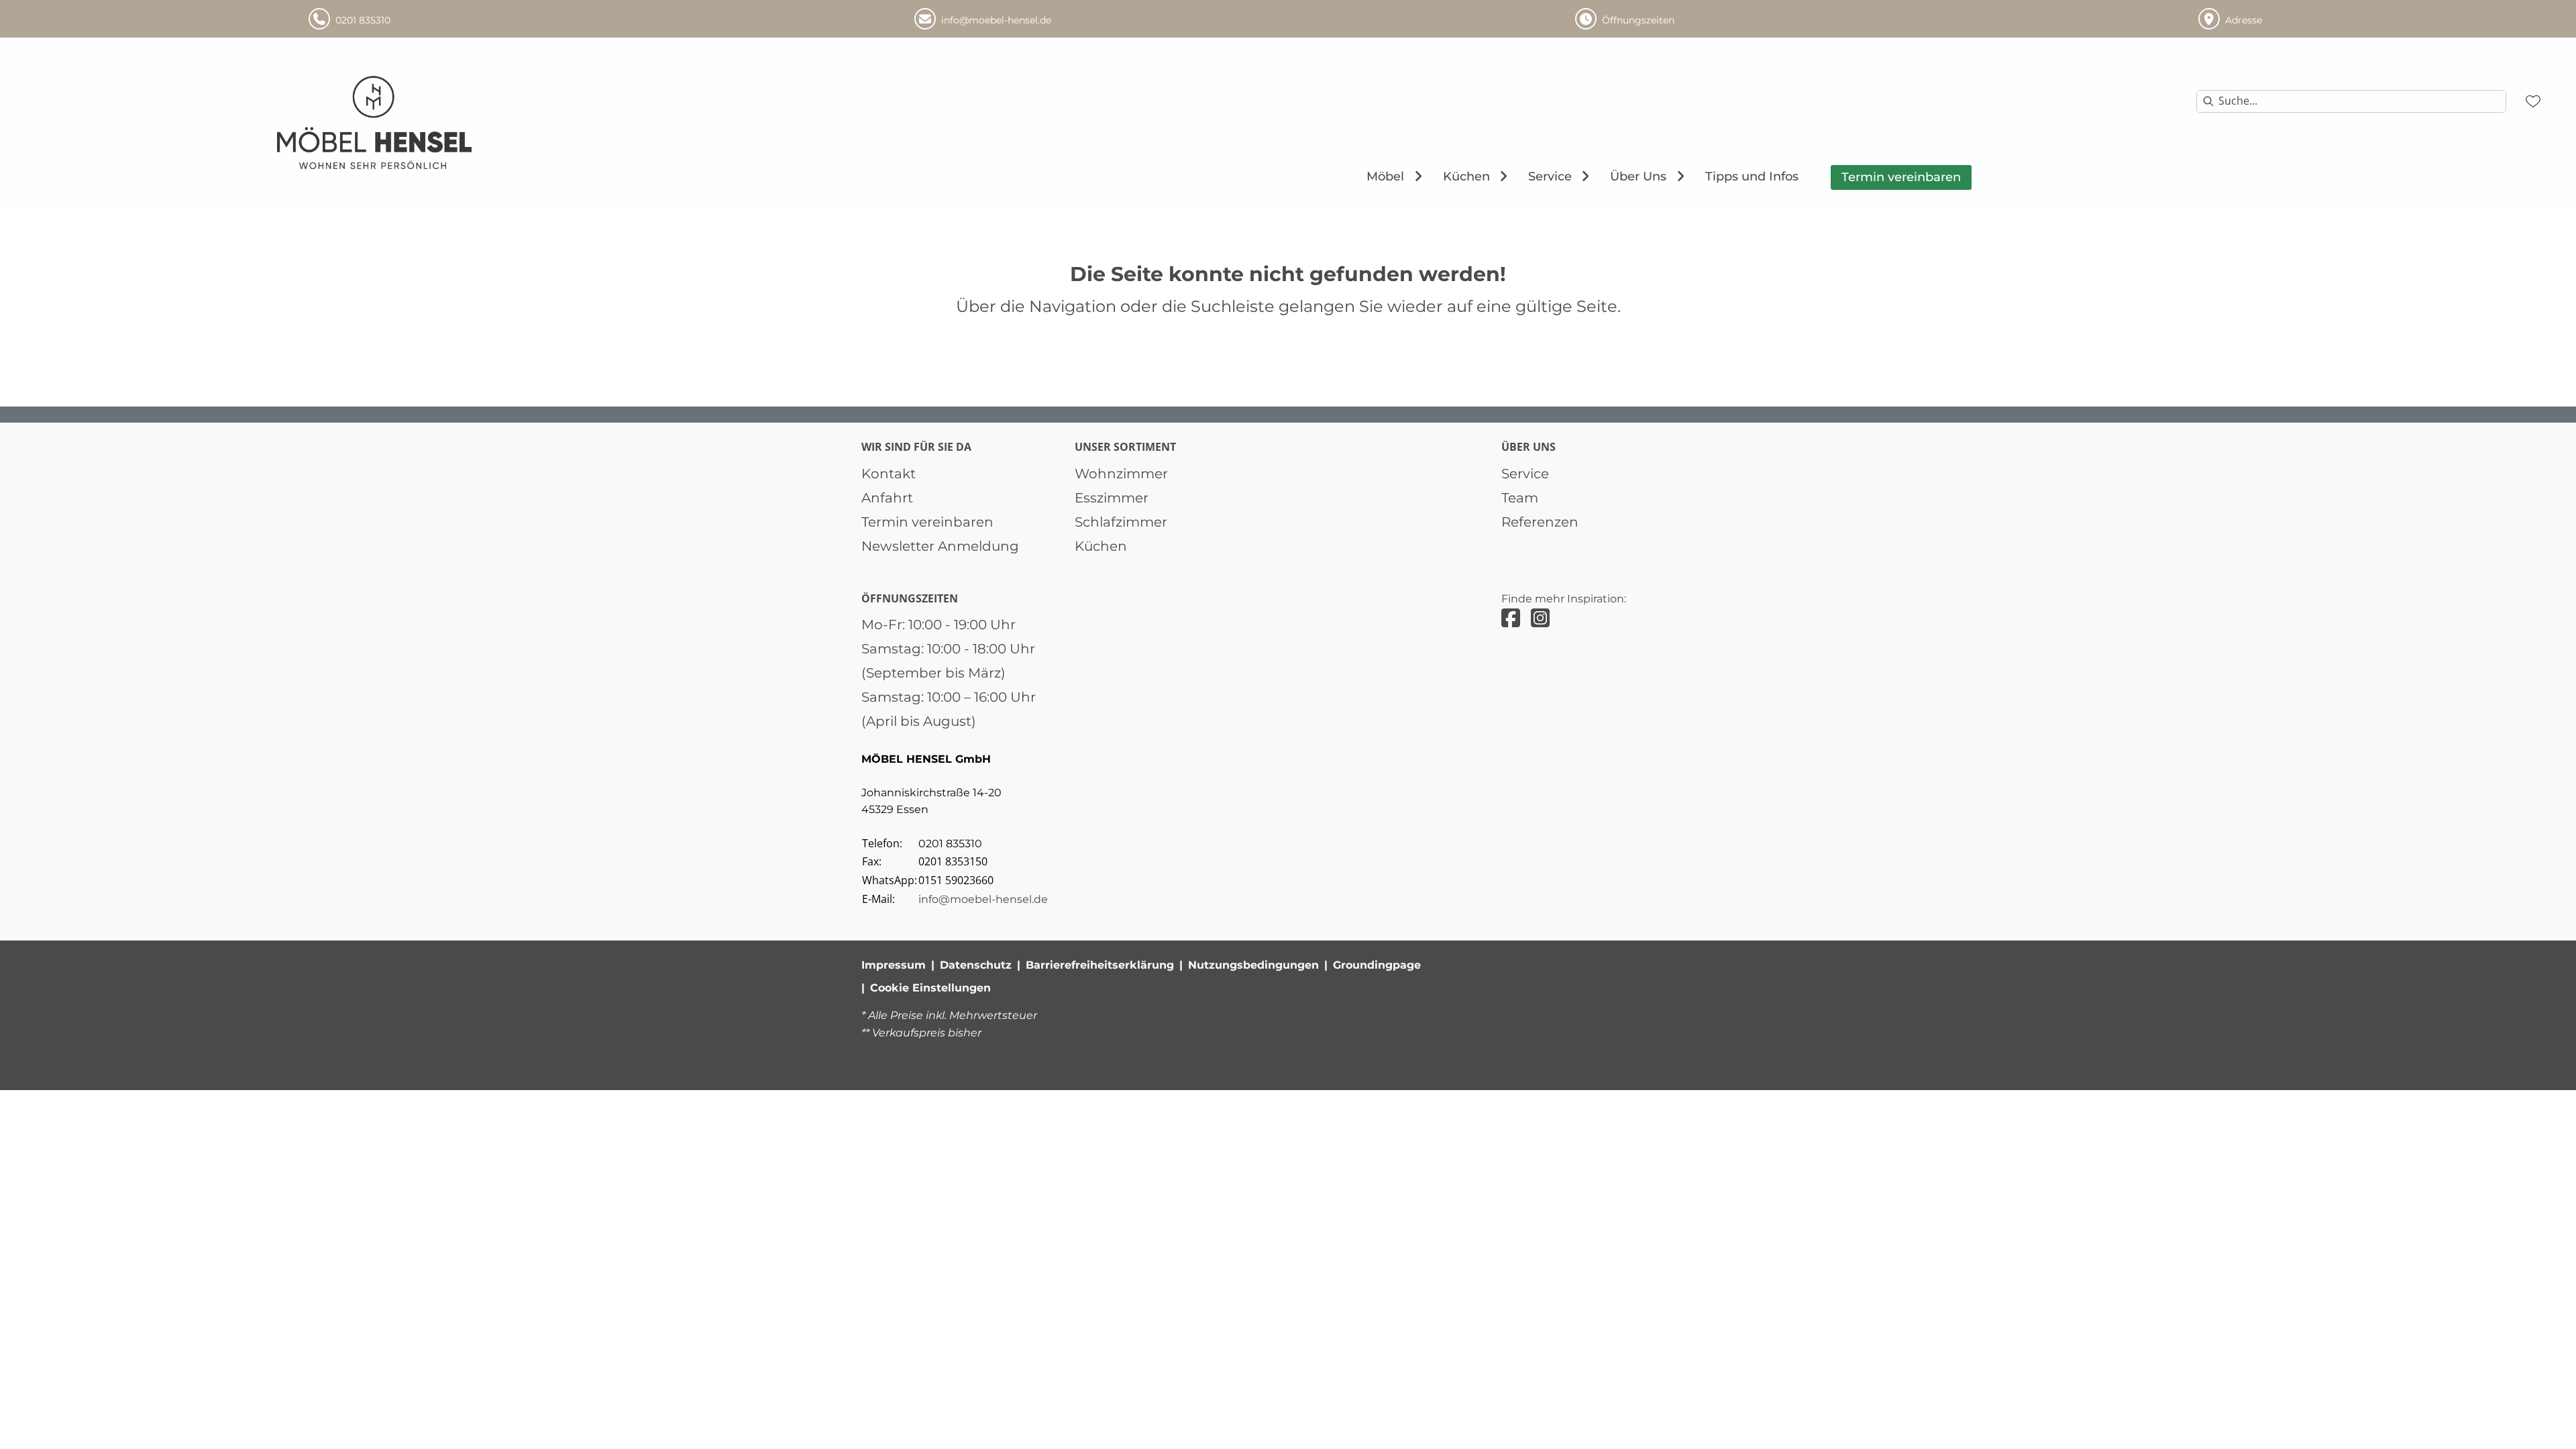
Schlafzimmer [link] (1121, 522)
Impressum (894, 965)
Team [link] (1520, 498)
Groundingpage (1377, 965)
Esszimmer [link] (1112, 498)
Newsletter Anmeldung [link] (940, 546)
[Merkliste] (2533, 101)
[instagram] (1540, 618)
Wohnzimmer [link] (1121, 474)
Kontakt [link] (889, 474)
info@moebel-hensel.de (983, 899)
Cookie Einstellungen (930, 988)
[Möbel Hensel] (375, 123)
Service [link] (1525, 474)
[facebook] (1511, 618)
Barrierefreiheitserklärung (1100, 965)
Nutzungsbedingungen (1253, 965)
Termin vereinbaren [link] (927, 522)
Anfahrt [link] (887, 498)
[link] (1385, 176)
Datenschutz (976, 965)
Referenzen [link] (1540, 522)
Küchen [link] (1101, 546)
